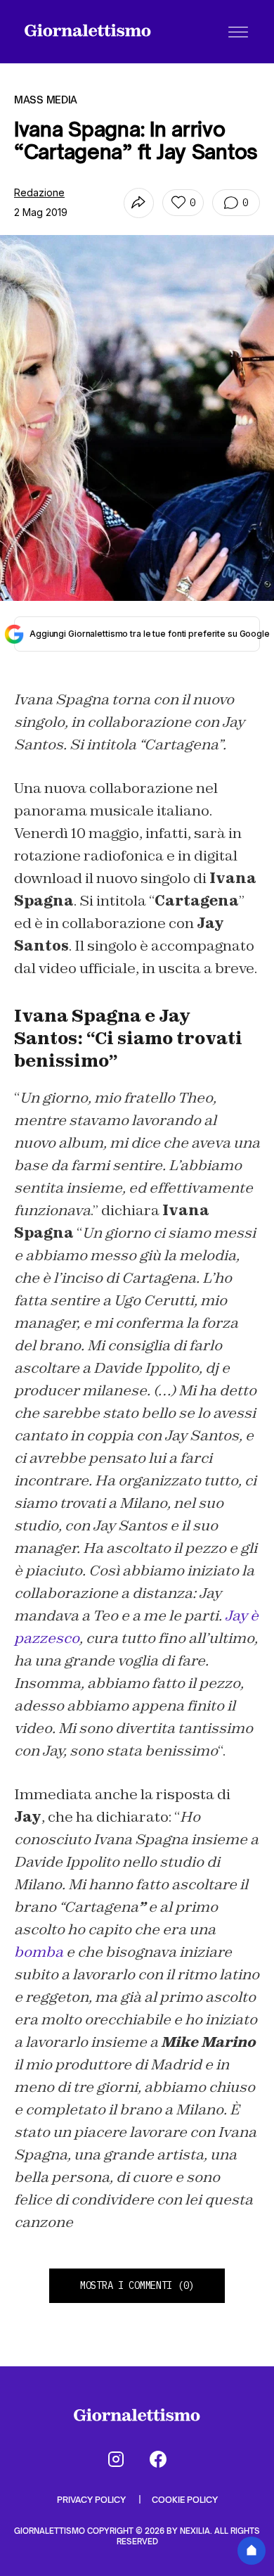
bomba (39, 1952)
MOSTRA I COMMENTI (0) (137, 2285)
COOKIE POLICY (185, 2500)
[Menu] (238, 32)
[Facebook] (158, 2459)
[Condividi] (139, 203)
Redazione (39, 192)
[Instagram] (116, 2459)
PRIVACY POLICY (92, 2500)
